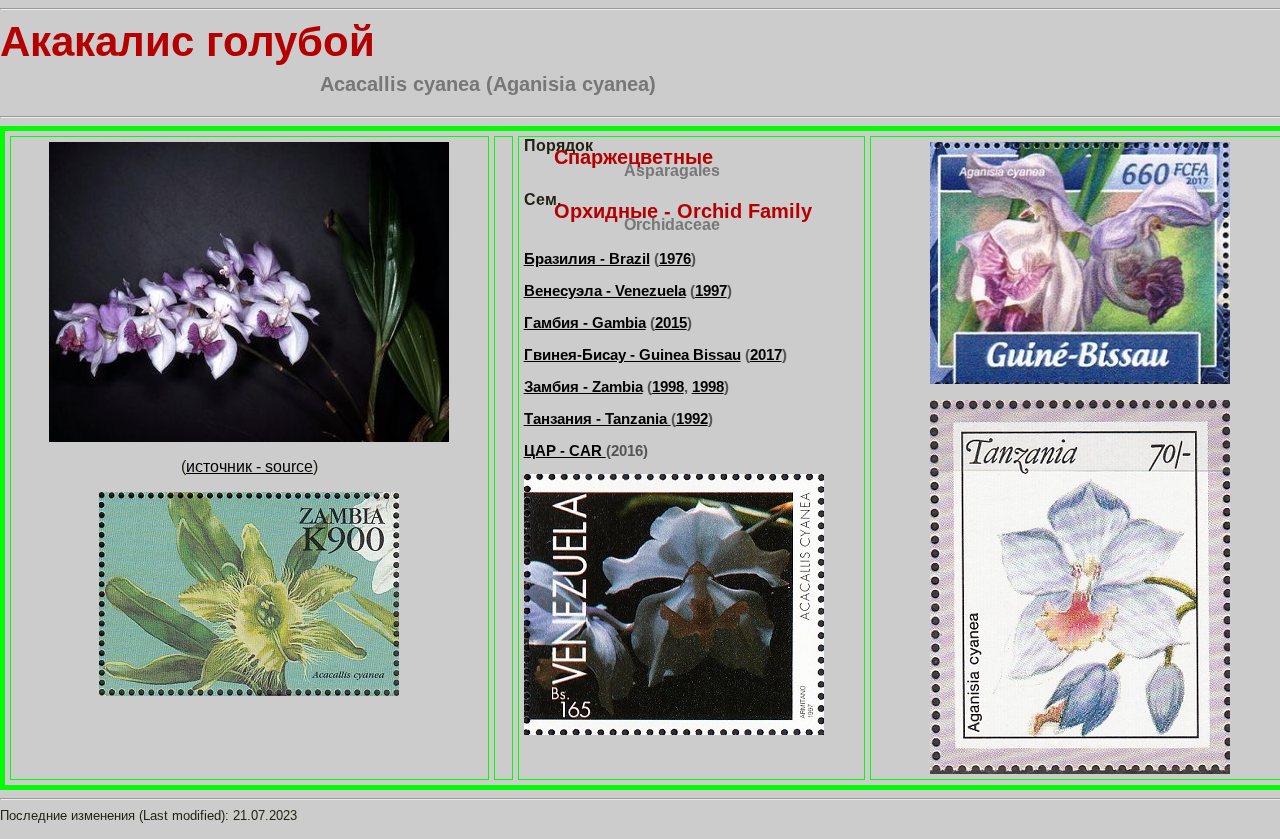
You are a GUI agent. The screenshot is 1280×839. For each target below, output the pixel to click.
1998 (668, 386)
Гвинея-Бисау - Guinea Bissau (632, 354)
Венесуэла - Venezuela (605, 290)
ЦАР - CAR (565, 450)
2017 (766, 354)
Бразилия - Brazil (587, 258)
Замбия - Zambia (583, 386)
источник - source (249, 466)
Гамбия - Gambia (585, 322)
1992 (692, 418)
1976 (675, 258)
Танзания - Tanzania (597, 418)
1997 (711, 290)
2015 (671, 322)
